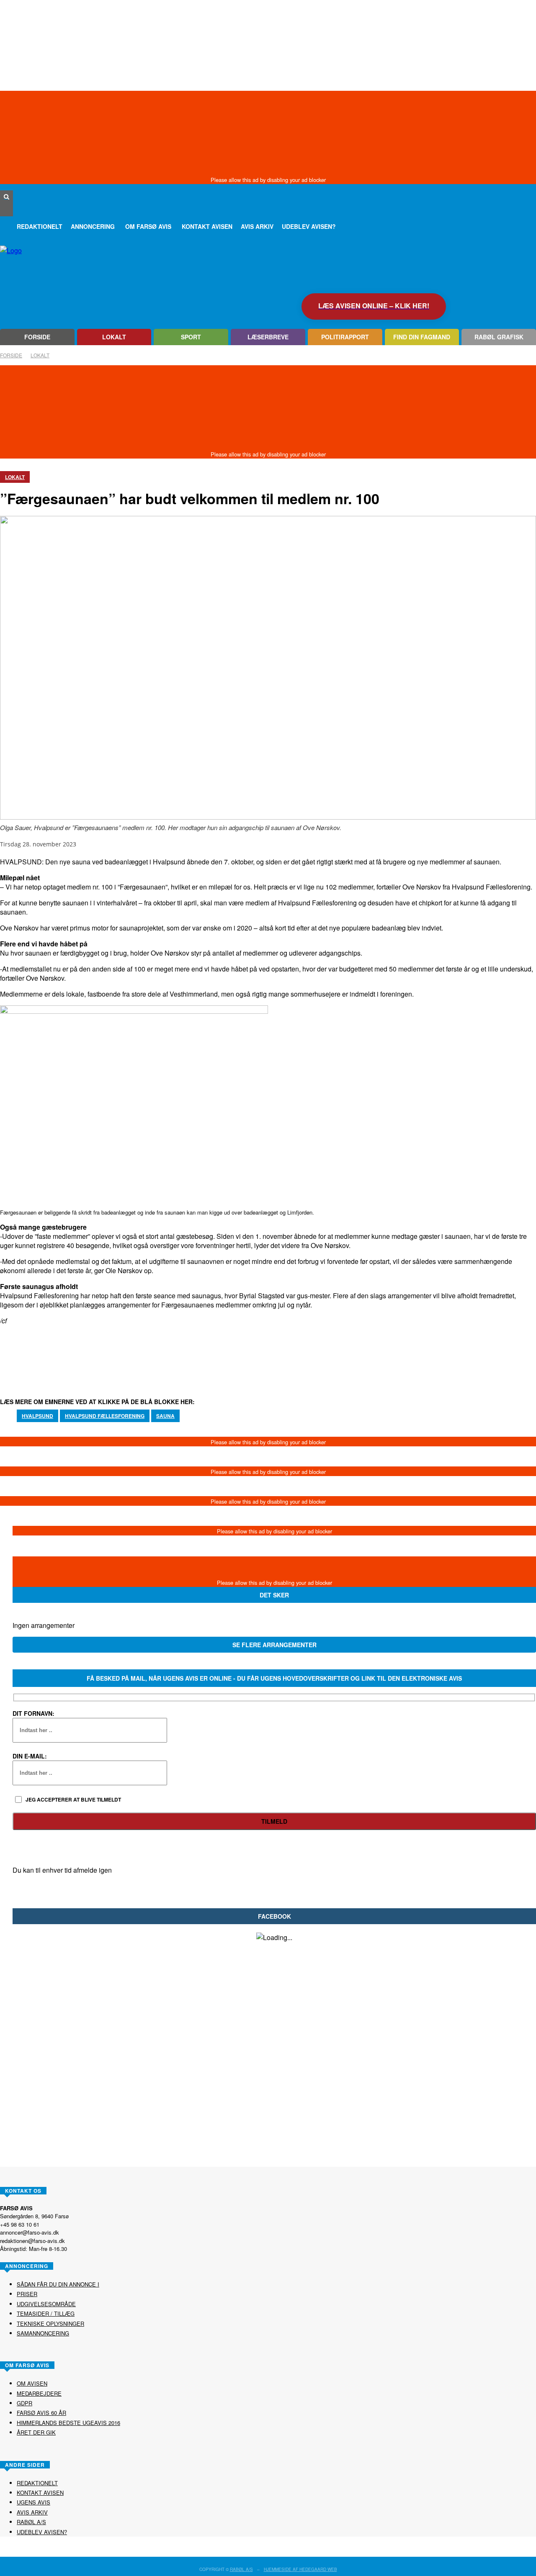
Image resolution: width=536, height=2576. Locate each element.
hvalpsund (37, 1416)
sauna (165, 1416)
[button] (6, 197)
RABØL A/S (241, 2569)
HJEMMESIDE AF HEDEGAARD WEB (300, 2569)
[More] (310, 1351)
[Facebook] (6, 210)
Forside (11, 355)
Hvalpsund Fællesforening (105, 1416)
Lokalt (40, 355)
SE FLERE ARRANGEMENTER (274, 1645)
